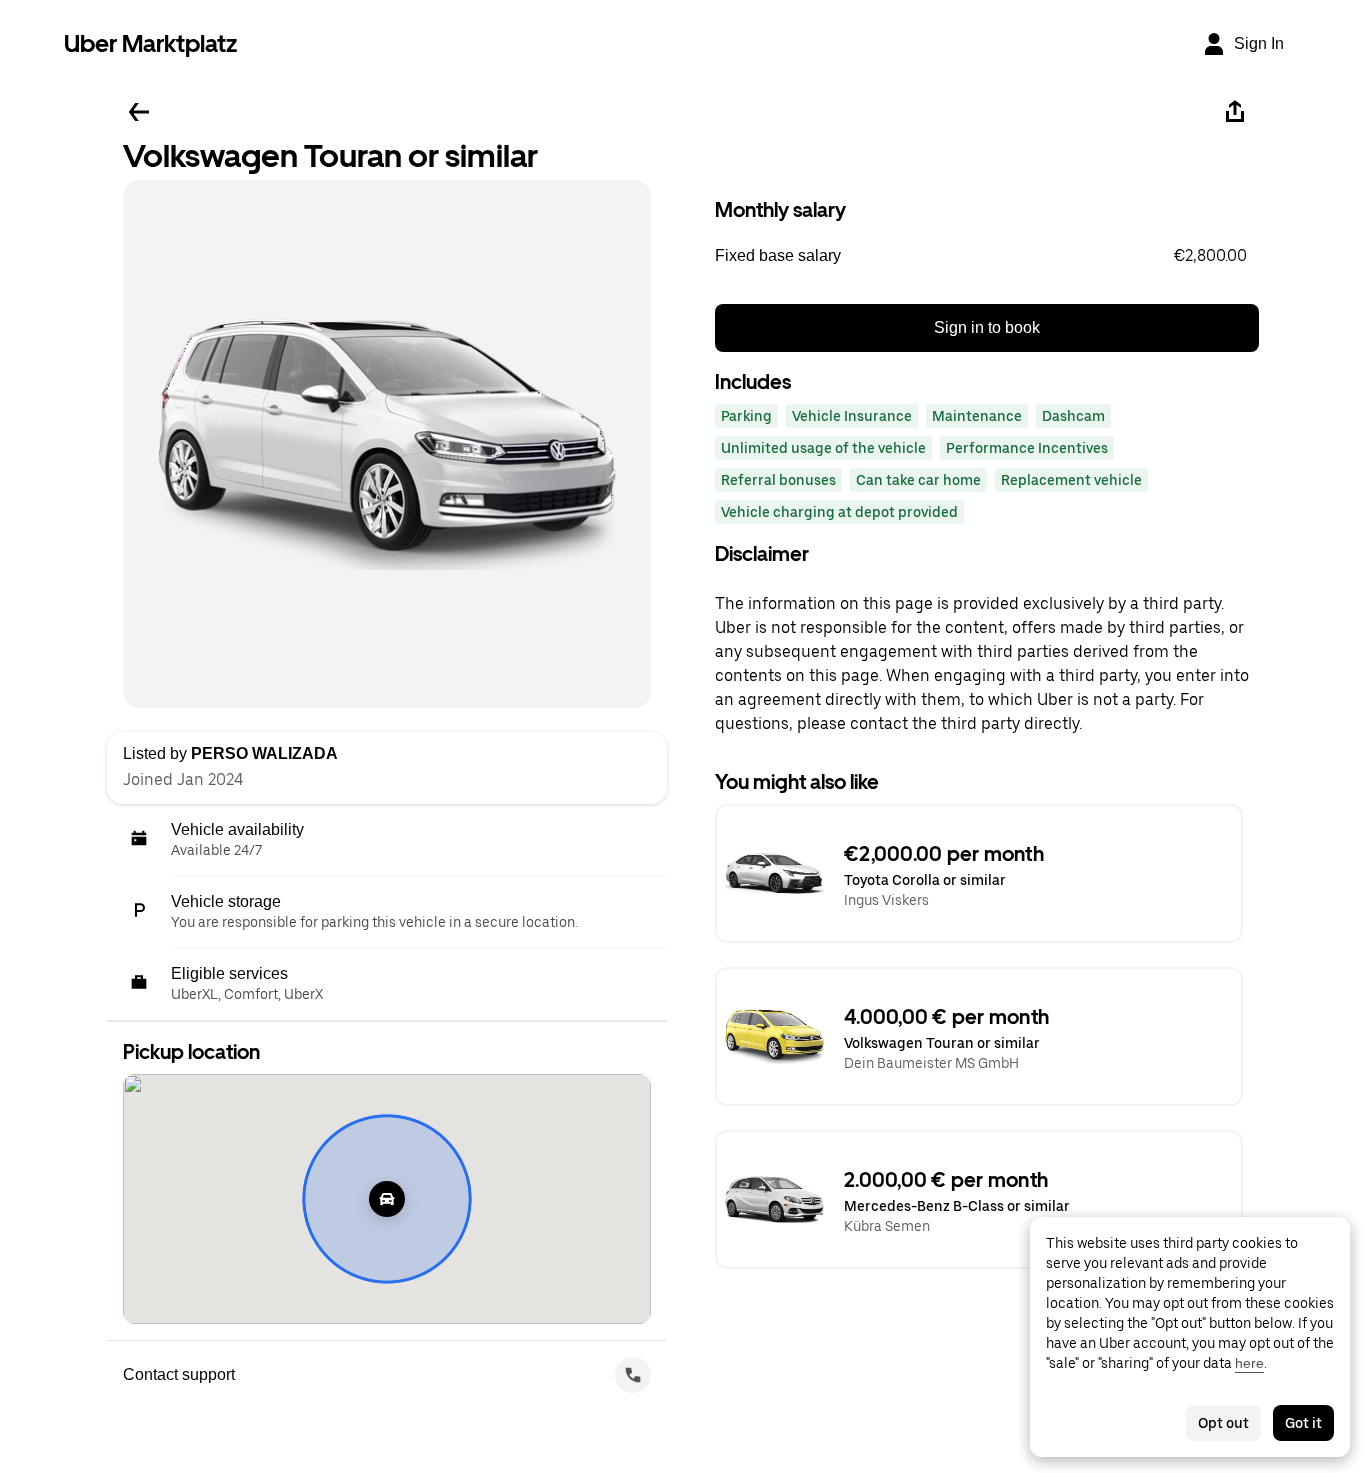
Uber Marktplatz (150, 43)
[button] (987, 256)
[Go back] (139, 112)
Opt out (1223, 1423)
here (1249, 1363)
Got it (1303, 1423)
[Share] (1235, 112)
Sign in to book (987, 327)
